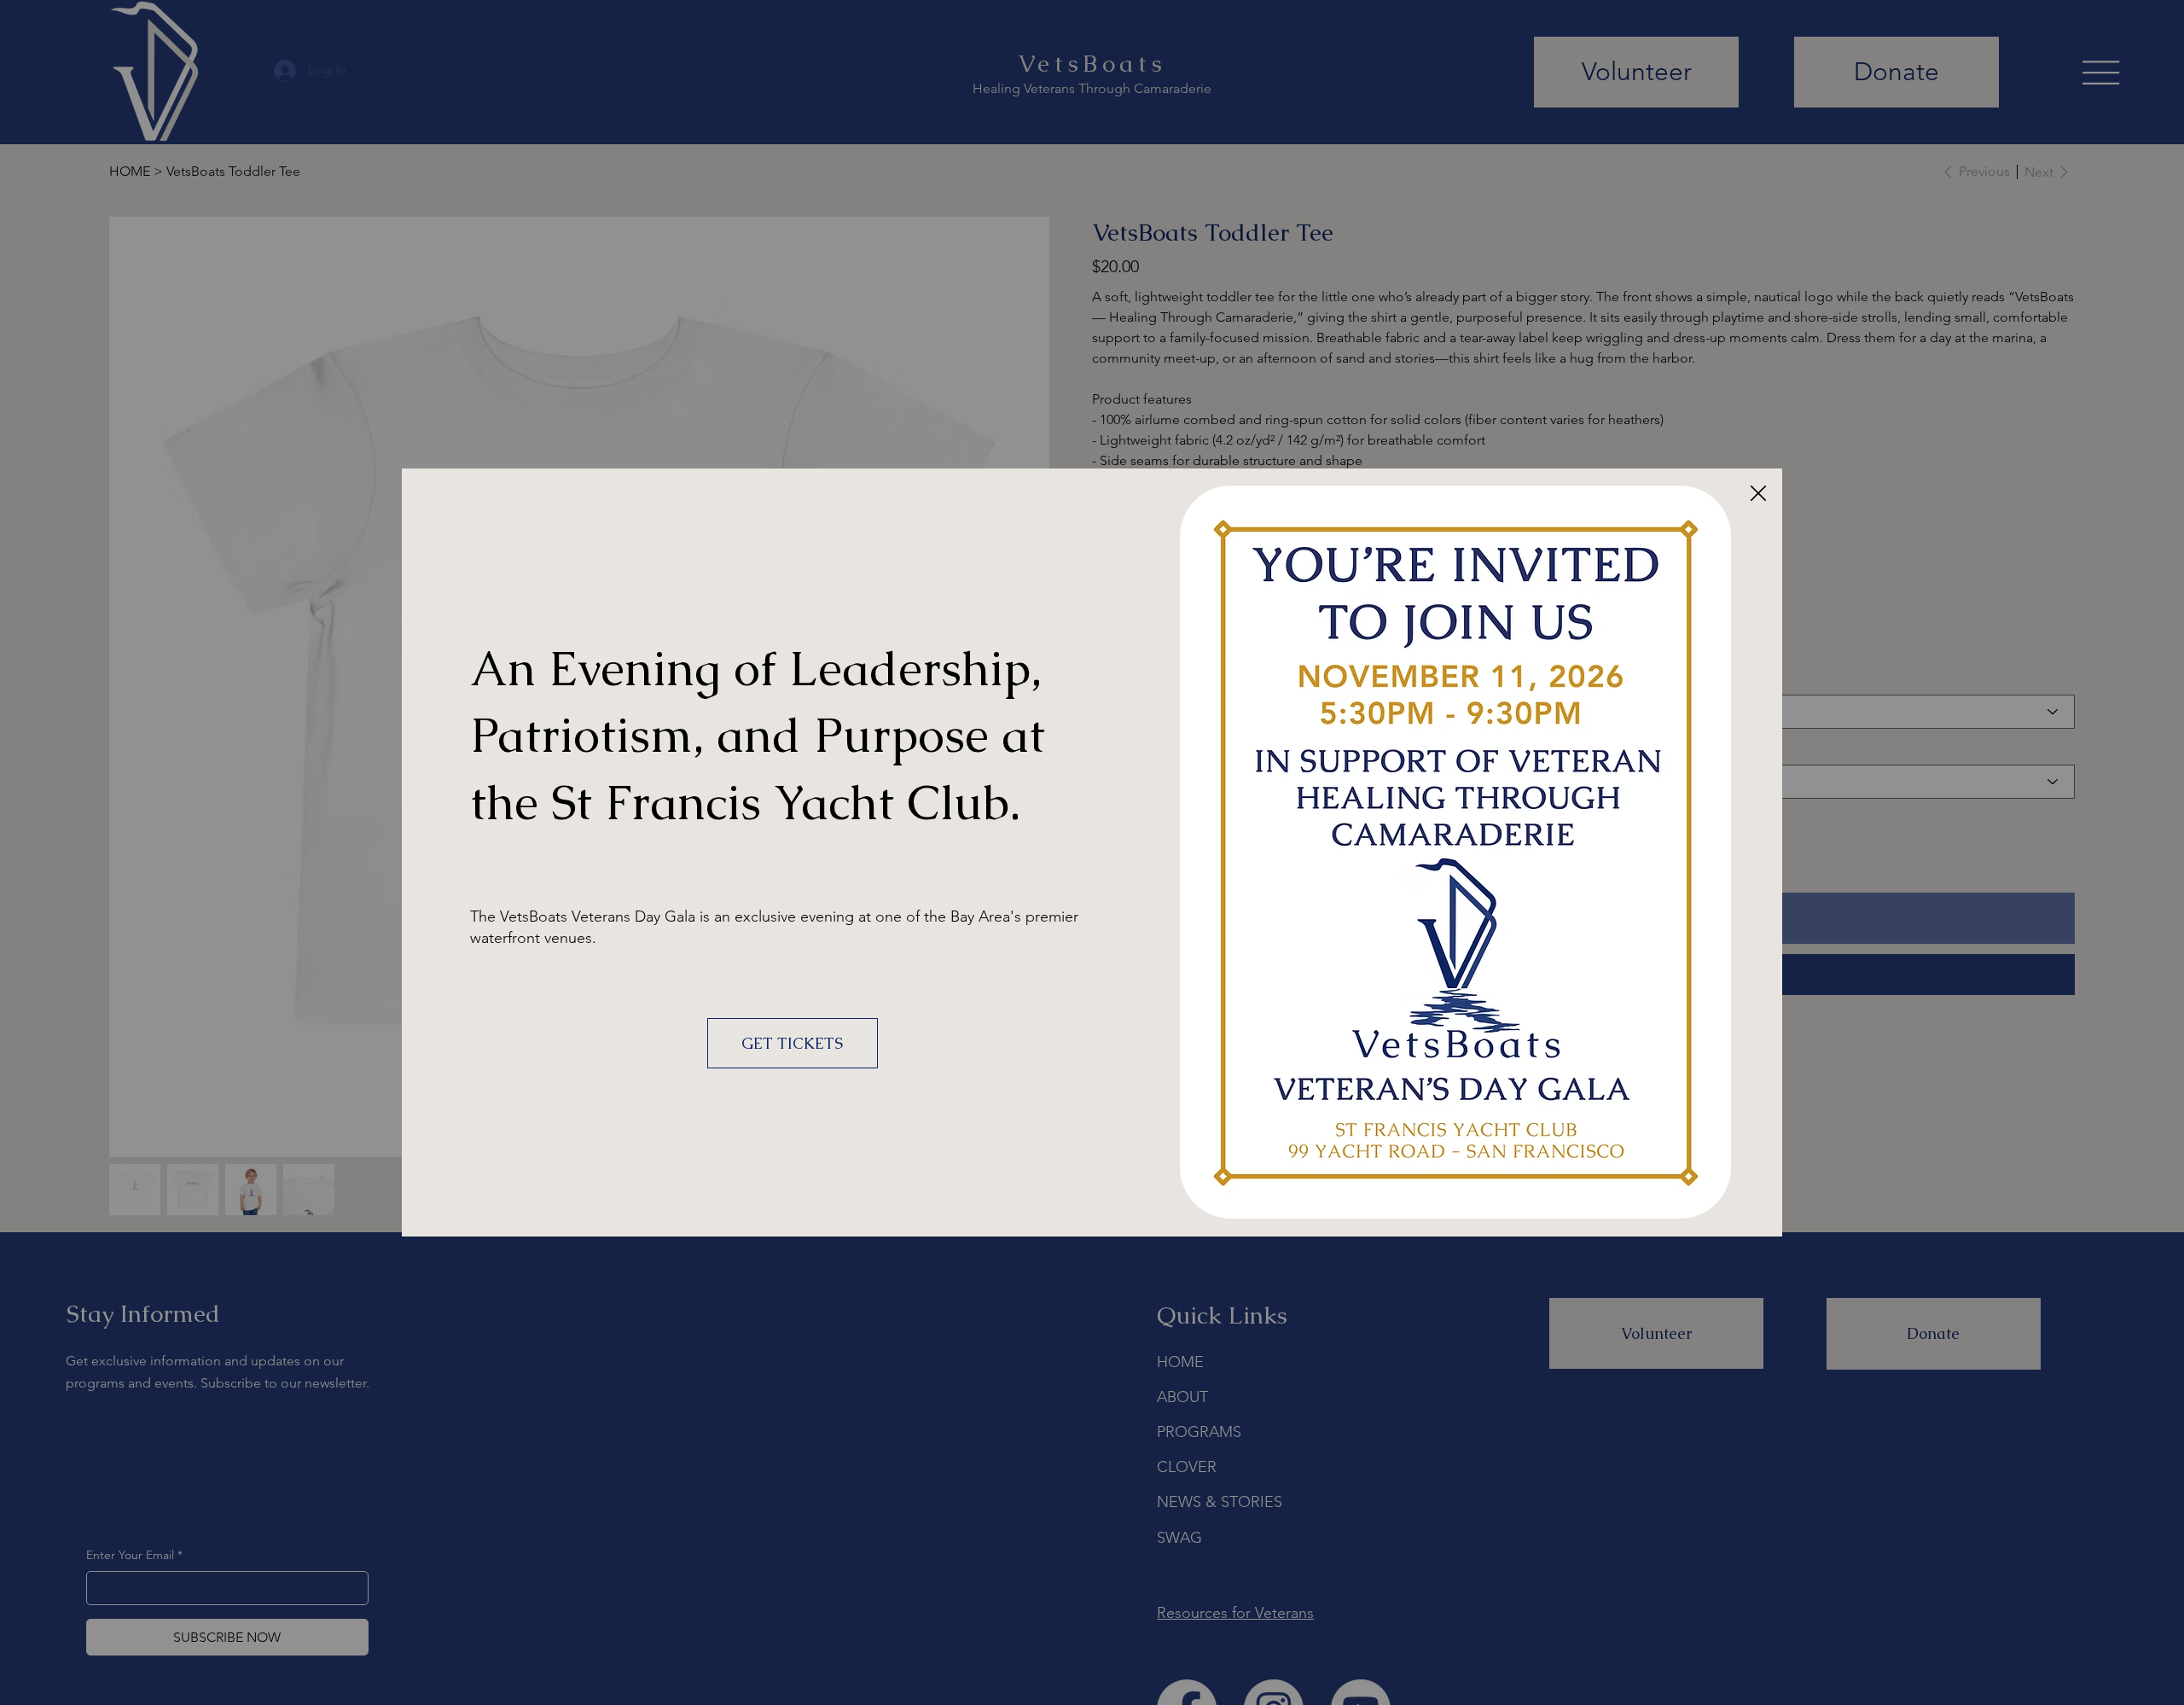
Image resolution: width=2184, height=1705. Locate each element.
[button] (1758, 494)
